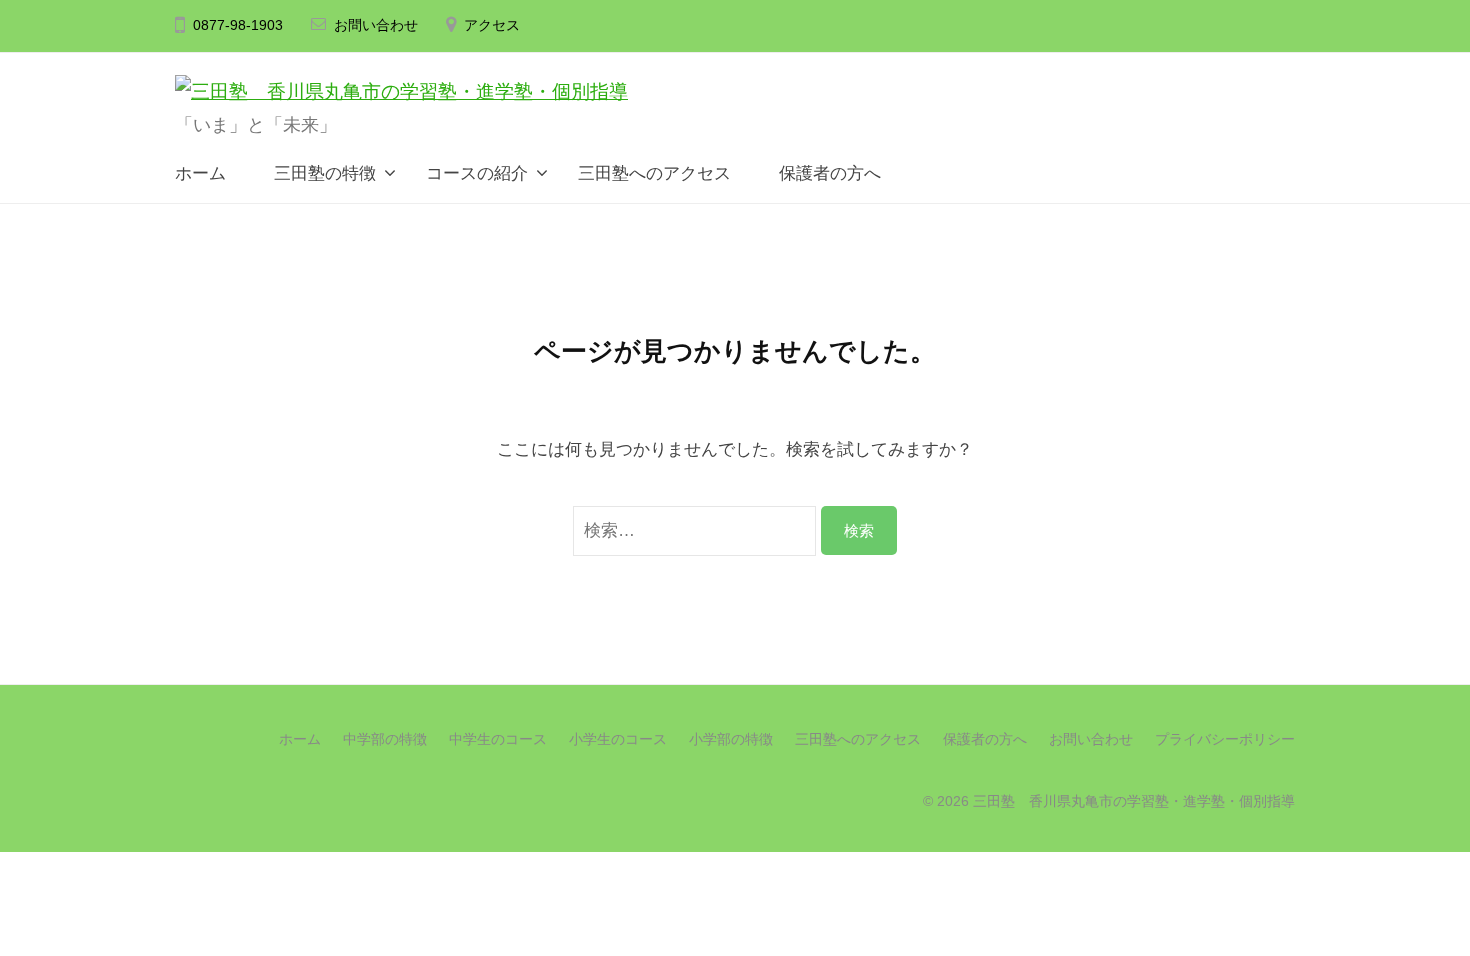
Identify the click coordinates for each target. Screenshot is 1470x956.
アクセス (492, 25)
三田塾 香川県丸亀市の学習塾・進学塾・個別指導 (1134, 801)
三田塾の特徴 (322, 173)
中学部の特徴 (385, 739)
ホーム (200, 173)
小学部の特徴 (731, 739)
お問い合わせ (376, 25)
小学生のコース (618, 739)
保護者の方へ (827, 173)
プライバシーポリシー (1225, 739)
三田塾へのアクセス (654, 173)
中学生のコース (498, 739)
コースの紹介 (477, 173)
